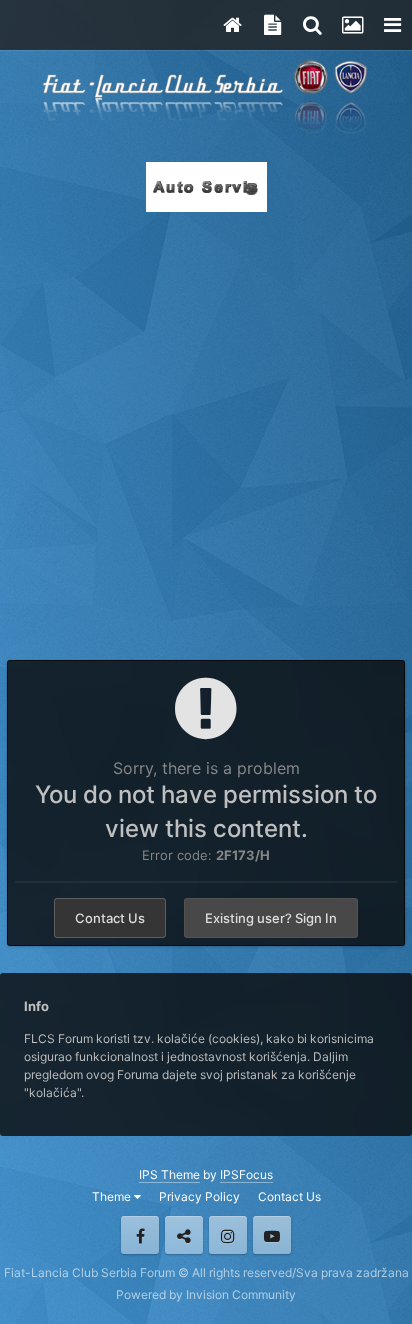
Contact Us (110, 918)
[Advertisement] (206, 430)
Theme (113, 1196)
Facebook (140, 1235)
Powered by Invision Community (206, 1294)
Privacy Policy (199, 1196)
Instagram (228, 1235)
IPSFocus (246, 1174)
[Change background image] (352, 25)
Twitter (184, 1235)
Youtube (272, 1235)
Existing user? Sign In (271, 918)
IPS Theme (169, 1174)
